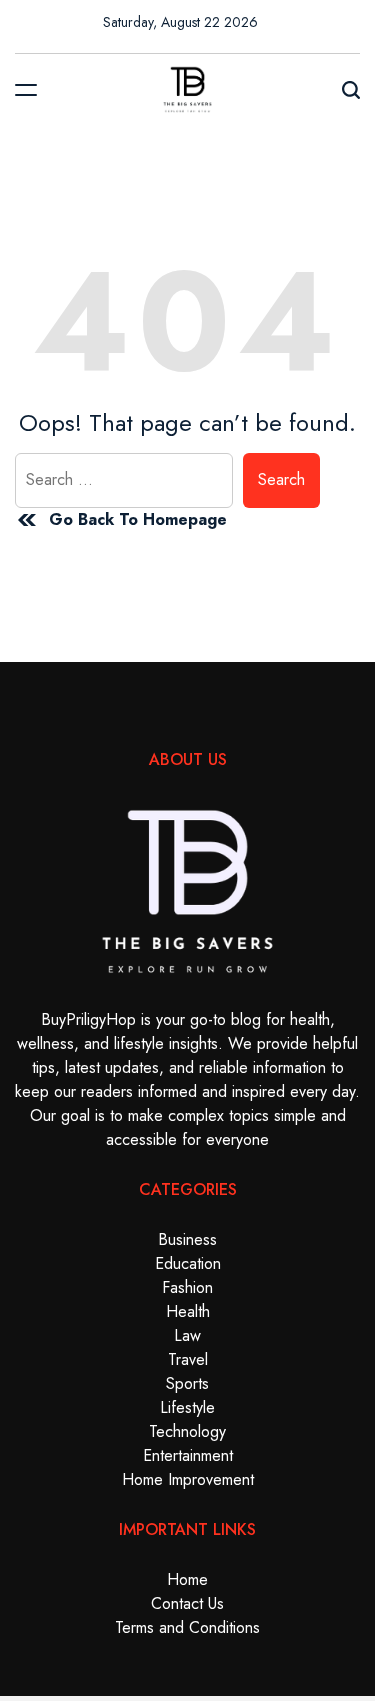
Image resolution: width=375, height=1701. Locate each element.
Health (188, 1311)
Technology (187, 1431)
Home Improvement (188, 1479)
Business (187, 1239)
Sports (187, 1383)
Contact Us (187, 1603)
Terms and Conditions (187, 1627)
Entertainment (188, 1455)
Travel (188, 1359)
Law (187, 1335)
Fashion (187, 1287)
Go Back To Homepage (138, 519)
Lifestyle (187, 1407)
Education (188, 1263)
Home (187, 1579)
